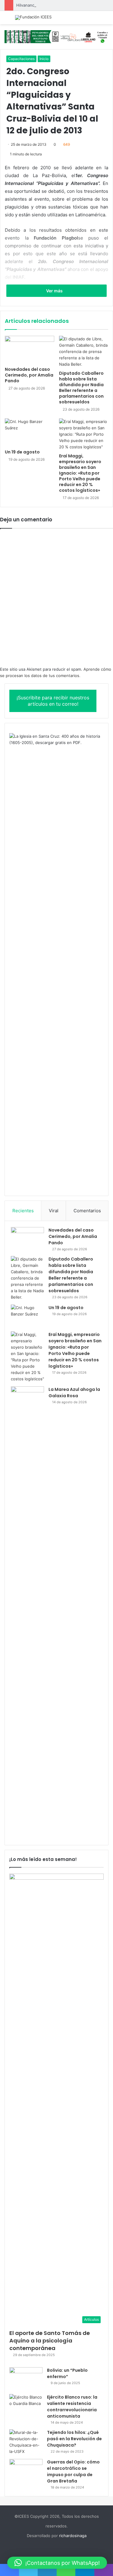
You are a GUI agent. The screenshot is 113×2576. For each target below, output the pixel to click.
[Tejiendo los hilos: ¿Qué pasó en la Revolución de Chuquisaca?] (26, 2442)
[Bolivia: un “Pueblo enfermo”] (26, 2379)
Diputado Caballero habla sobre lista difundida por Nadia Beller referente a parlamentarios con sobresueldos (81, 388)
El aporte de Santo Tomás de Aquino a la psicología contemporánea (50, 2341)
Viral (54, 1211)
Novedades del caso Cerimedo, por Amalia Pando (29, 375)
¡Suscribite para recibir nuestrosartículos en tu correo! (53, 701)
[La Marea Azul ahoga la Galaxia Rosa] (27, 1613)
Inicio (44, 59)
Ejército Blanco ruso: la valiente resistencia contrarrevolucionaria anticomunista (72, 2407)
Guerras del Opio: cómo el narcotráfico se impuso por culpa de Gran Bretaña (73, 2471)
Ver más (55, 291)
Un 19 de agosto (22, 452)
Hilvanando (27, 5)
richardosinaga (73, 2536)
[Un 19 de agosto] (30, 432)
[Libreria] (56, 36)
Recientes (23, 1211)
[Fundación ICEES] (33, 17)
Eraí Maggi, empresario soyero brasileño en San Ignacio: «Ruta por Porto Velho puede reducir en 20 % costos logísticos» (80, 473)
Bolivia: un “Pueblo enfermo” (67, 2373)
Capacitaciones (21, 59)
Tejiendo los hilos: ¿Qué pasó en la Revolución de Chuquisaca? (74, 2439)
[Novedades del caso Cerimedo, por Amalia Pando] (30, 350)
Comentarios (87, 1211)
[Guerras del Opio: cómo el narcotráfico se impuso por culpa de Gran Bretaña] (26, 2470)
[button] (57, 2563)
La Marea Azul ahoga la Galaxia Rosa (74, 1393)
